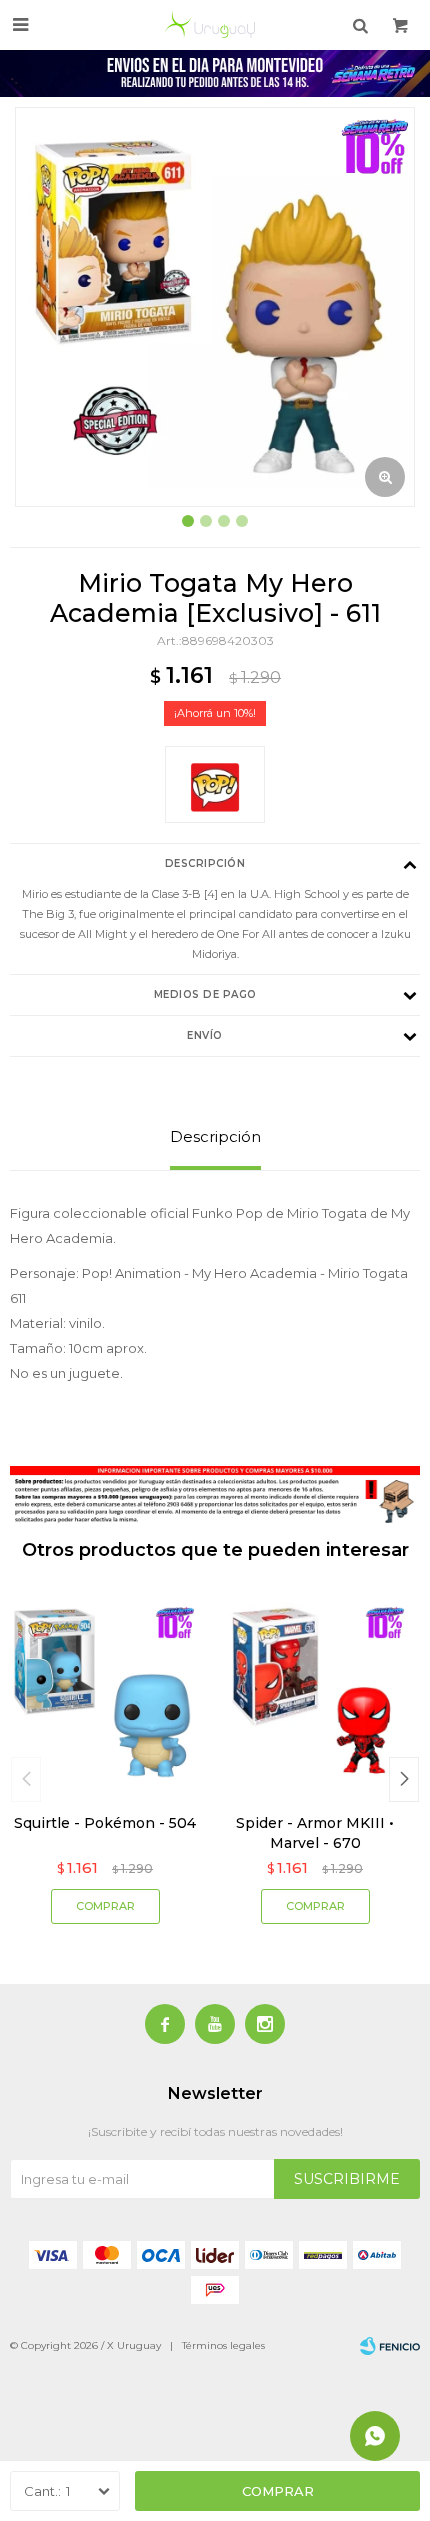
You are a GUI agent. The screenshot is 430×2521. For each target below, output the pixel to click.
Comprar (278, 2491)
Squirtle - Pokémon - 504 (105, 1823)
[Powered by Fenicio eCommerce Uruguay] (390, 2346)
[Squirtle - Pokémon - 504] (105, 1693)
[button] (404, 1779)
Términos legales (223, 2345)
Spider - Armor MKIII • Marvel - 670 (315, 1833)
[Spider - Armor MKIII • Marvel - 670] (315, 1693)
